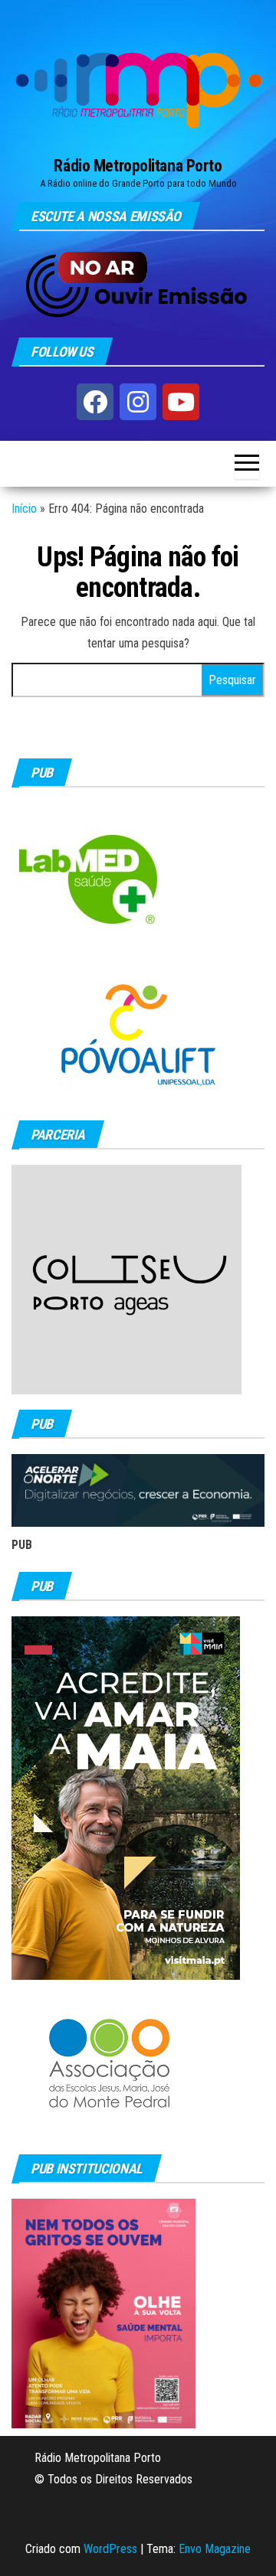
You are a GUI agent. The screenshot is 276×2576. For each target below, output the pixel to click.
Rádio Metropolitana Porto (138, 166)
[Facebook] (95, 402)
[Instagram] (138, 402)
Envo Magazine (215, 2549)
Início (24, 509)
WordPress (110, 2549)
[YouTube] (181, 402)
